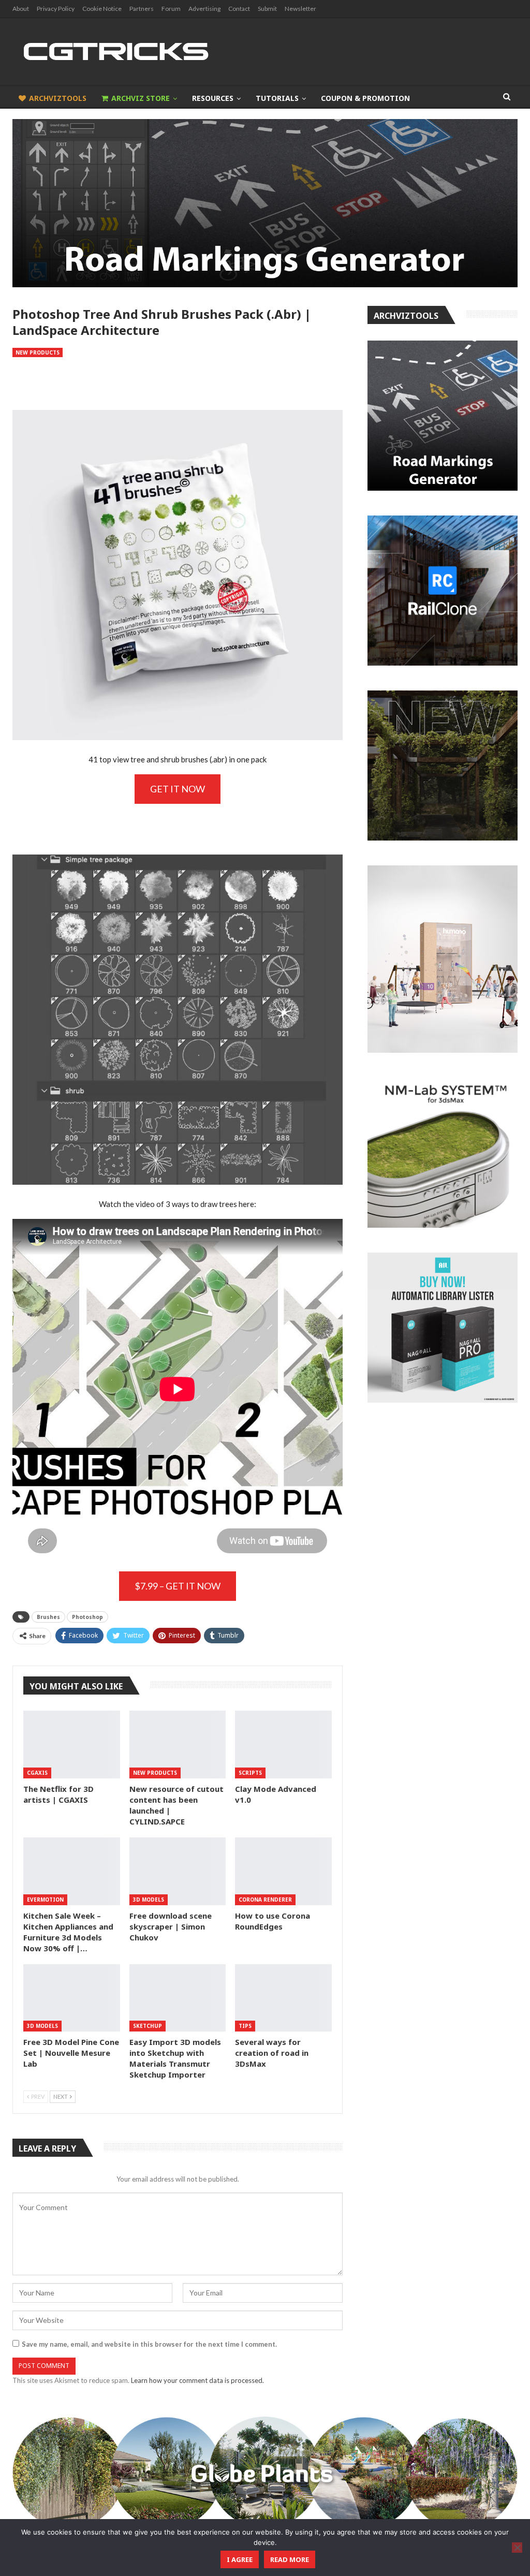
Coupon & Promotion (365, 98)
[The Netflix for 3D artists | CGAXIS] (72, 1745)
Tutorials (277, 98)
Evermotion (45, 1900)
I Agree (240, 2559)
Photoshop (87, 1617)
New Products (38, 352)
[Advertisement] (178, 384)
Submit (267, 9)
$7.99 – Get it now (178, 1586)
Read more (290, 2559)
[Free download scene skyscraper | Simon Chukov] (178, 1871)
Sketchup (148, 2026)
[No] (517, 2548)
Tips (245, 2026)
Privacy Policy (56, 9)
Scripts (250, 1773)
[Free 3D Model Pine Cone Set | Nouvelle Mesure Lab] (72, 1998)
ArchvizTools (58, 98)
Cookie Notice (102, 9)
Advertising (204, 9)
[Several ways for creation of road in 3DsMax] (283, 1998)
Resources (213, 98)
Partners (142, 9)
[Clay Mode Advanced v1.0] (283, 1745)
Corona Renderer (265, 1900)
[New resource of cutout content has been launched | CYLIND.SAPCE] (178, 1745)
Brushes (48, 1617)
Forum (171, 9)
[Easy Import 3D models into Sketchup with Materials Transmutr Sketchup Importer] (178, 1998)
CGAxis (37, 1773)
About (21, 9)
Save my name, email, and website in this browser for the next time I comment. (149, 2344)
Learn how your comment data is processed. (197, 2380)
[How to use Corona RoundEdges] (283, 1871)
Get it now (178, 789)
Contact (239, 9)
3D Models (149, 1900)
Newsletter (300, 9)
